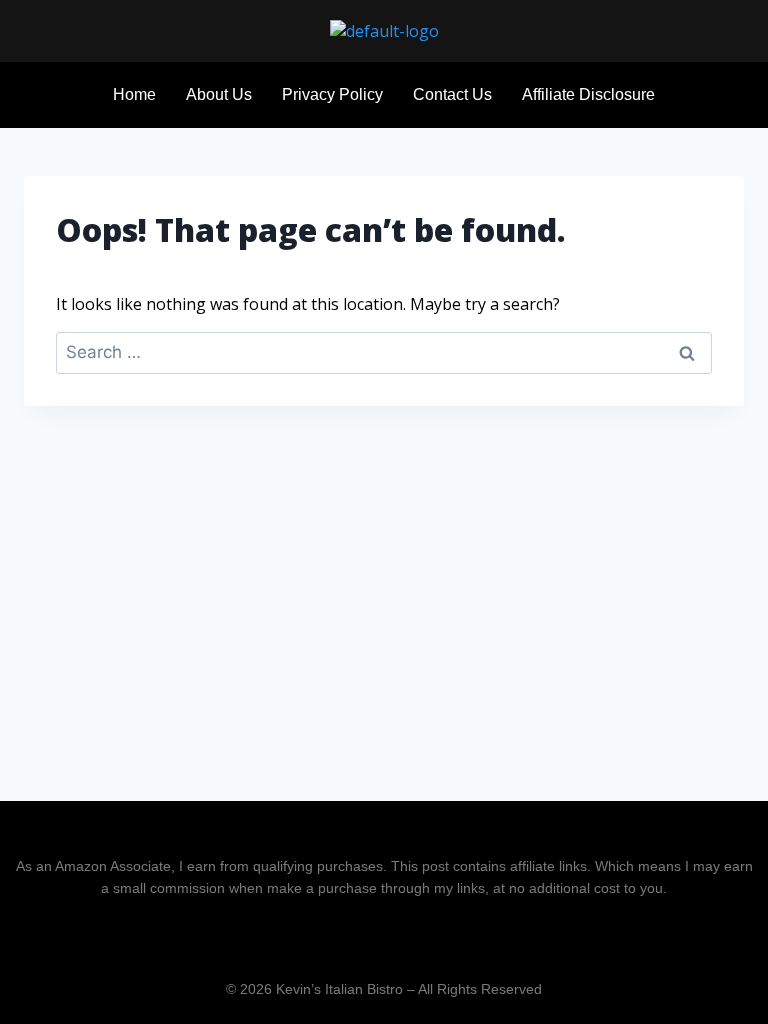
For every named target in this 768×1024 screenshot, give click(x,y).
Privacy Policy (332, 94)
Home (134, 94)
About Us (219, 94)
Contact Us (452, 94)
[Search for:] (384, 352)
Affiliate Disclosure (588, 94)
